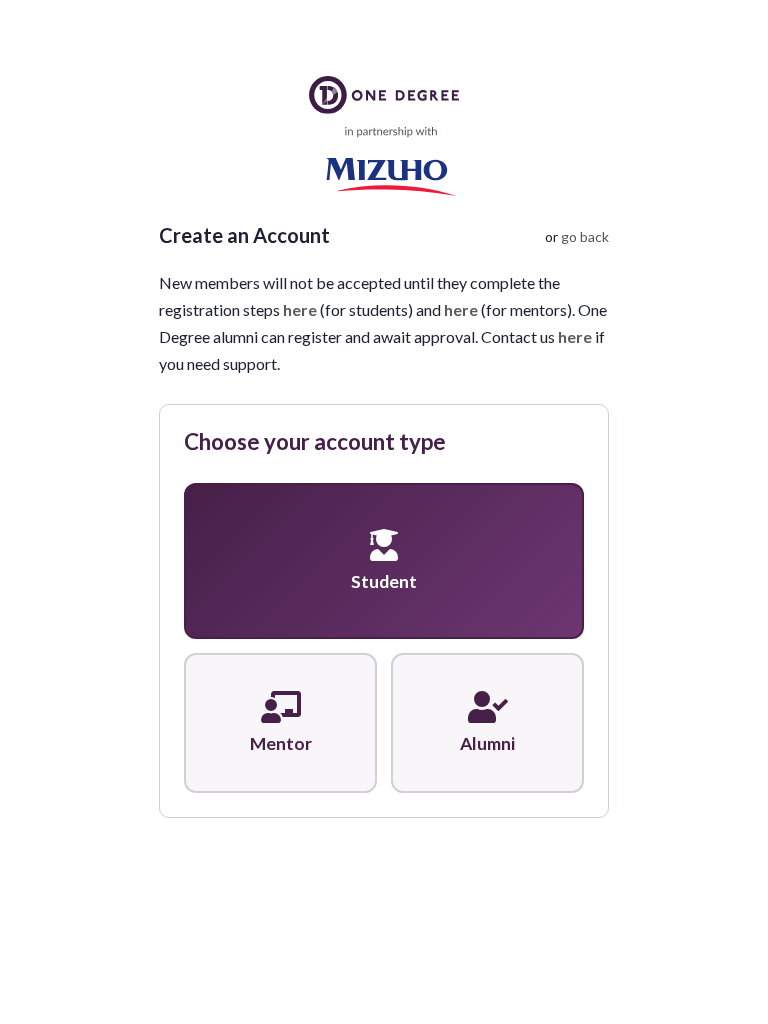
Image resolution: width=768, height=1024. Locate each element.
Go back (585, 236)
